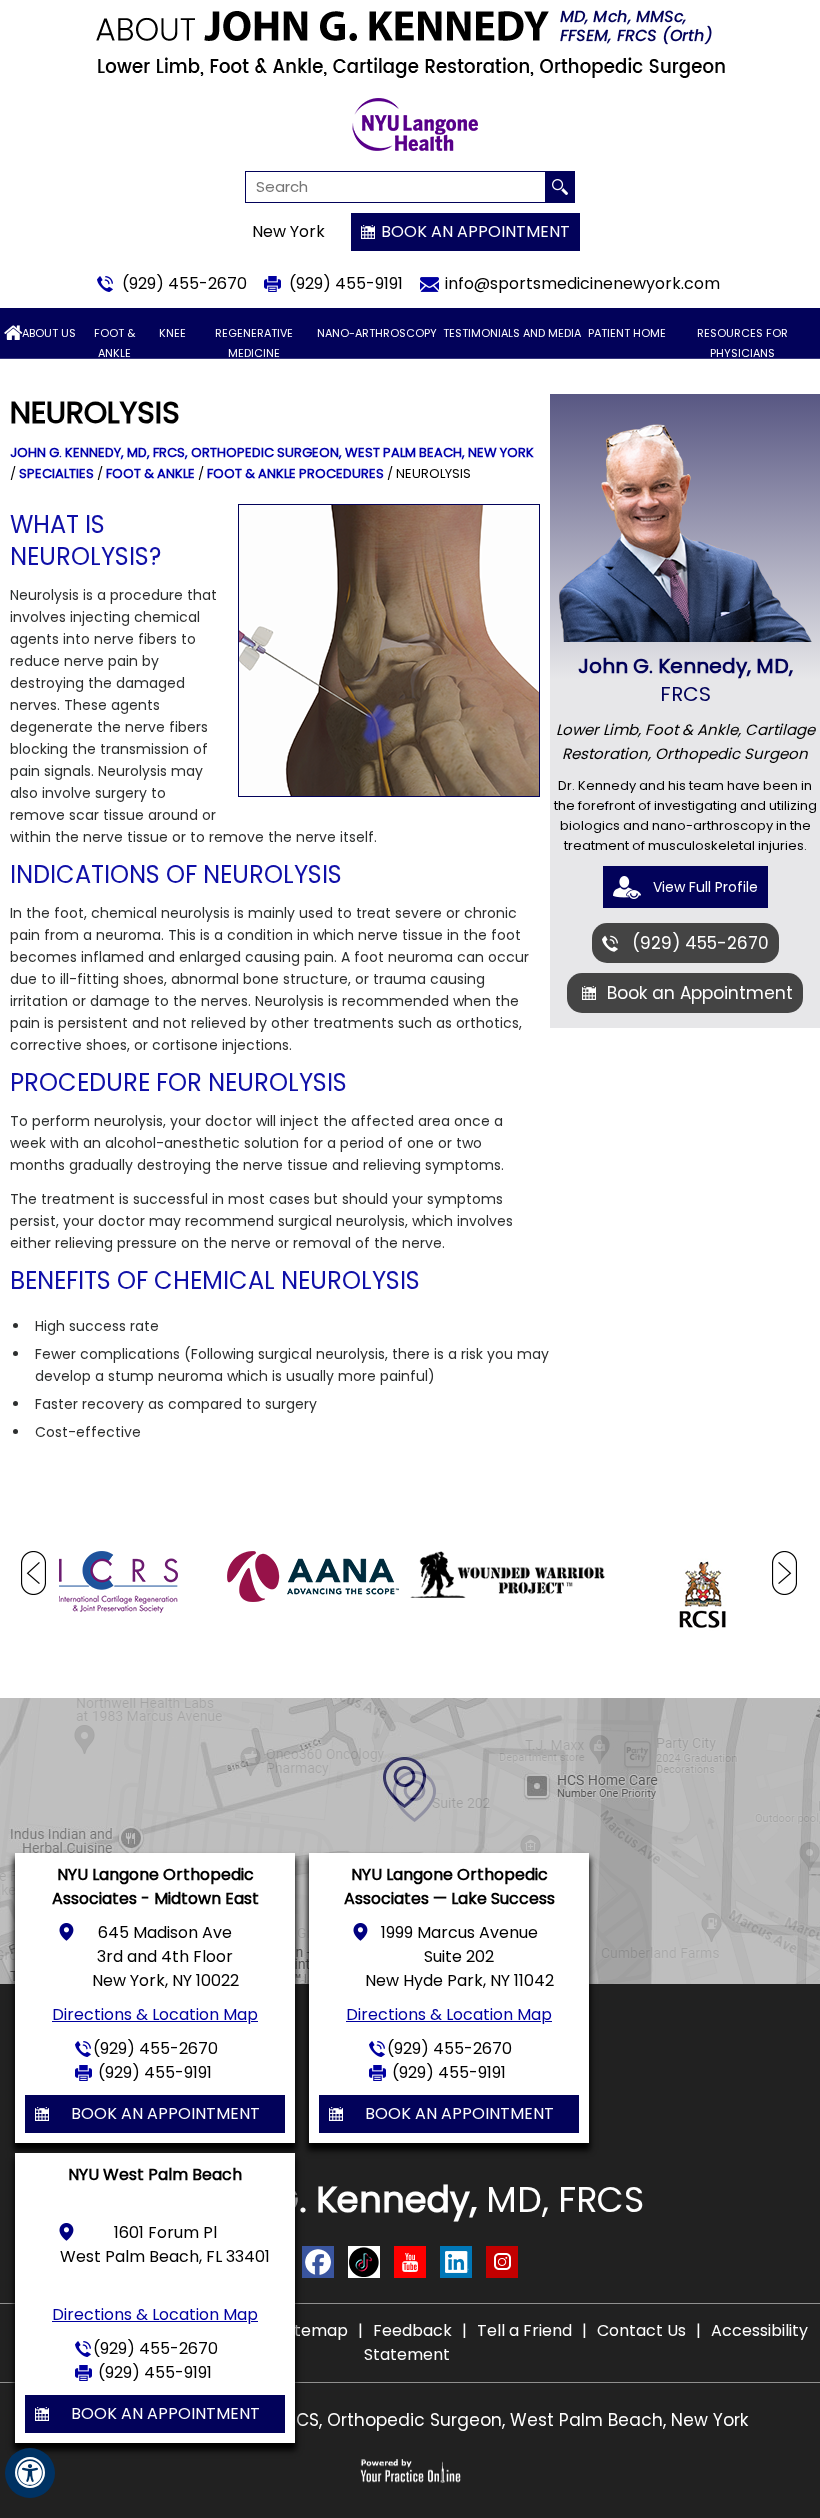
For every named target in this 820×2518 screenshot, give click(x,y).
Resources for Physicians (742, 343)
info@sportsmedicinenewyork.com (582, 283)
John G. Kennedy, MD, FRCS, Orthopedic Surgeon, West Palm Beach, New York (272, 452)
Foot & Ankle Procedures (295, 473)
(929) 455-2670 (184, 283)
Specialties (56, 473)
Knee (172, 333)
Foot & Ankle (114, 343)
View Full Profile (705, 887)
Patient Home (627, 333)
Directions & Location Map (155, 2014)
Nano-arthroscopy (377, 333)
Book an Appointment (475, 231)
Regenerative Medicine (254, 343)
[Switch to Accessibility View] (30, 2473)
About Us (49, 333)
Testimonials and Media (512, 333)
